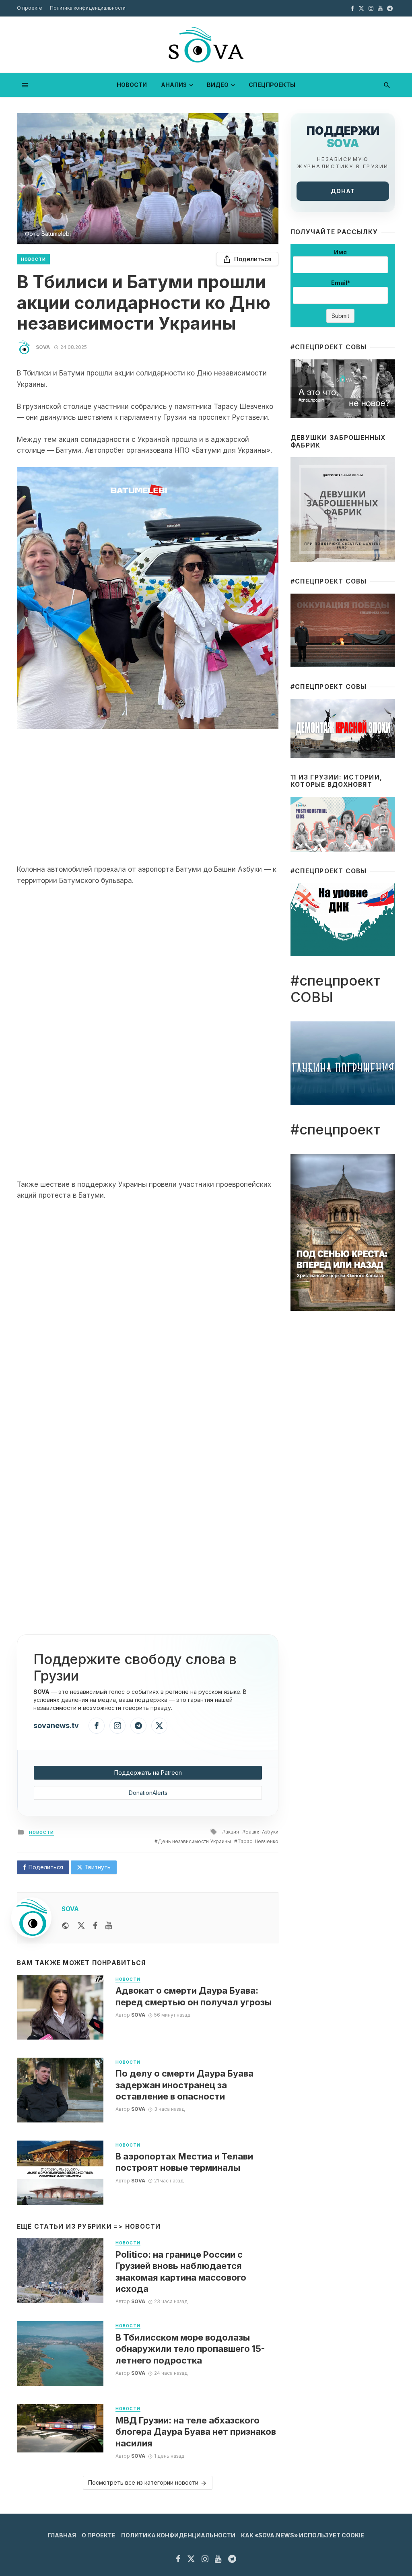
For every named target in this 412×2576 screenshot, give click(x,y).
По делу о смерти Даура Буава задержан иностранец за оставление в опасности (184, 2085)
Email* (341, 283)
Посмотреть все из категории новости (143, 2482)
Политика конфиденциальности (88, 8)
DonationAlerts (148, 1793)
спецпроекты (272, 85)
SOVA (43, 347)
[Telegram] (138, 1726)
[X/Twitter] (159, 1726)
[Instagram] (117, 1726)
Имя (340, 252)
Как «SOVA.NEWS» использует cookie (303, 2535)
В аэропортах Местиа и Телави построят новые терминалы (184, 2162)
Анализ (174, 85)
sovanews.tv (56, 1725)
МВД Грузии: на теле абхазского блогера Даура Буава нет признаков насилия (196, 2432)
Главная (62, 2535)
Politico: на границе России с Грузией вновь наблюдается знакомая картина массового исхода (181, 2272)
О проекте (30, 8)
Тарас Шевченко (258, 1841)
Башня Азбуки (262, 1832)
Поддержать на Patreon (148, 1773)
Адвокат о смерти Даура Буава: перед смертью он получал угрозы (194, 1996)
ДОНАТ (343, 191)
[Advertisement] (148, 796)
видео (218, 85)
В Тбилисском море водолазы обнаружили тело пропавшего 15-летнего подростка (190, 2349)
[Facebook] (97, 1726)
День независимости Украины (194, 1841)
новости (132, 85)
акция (232, 1832)
